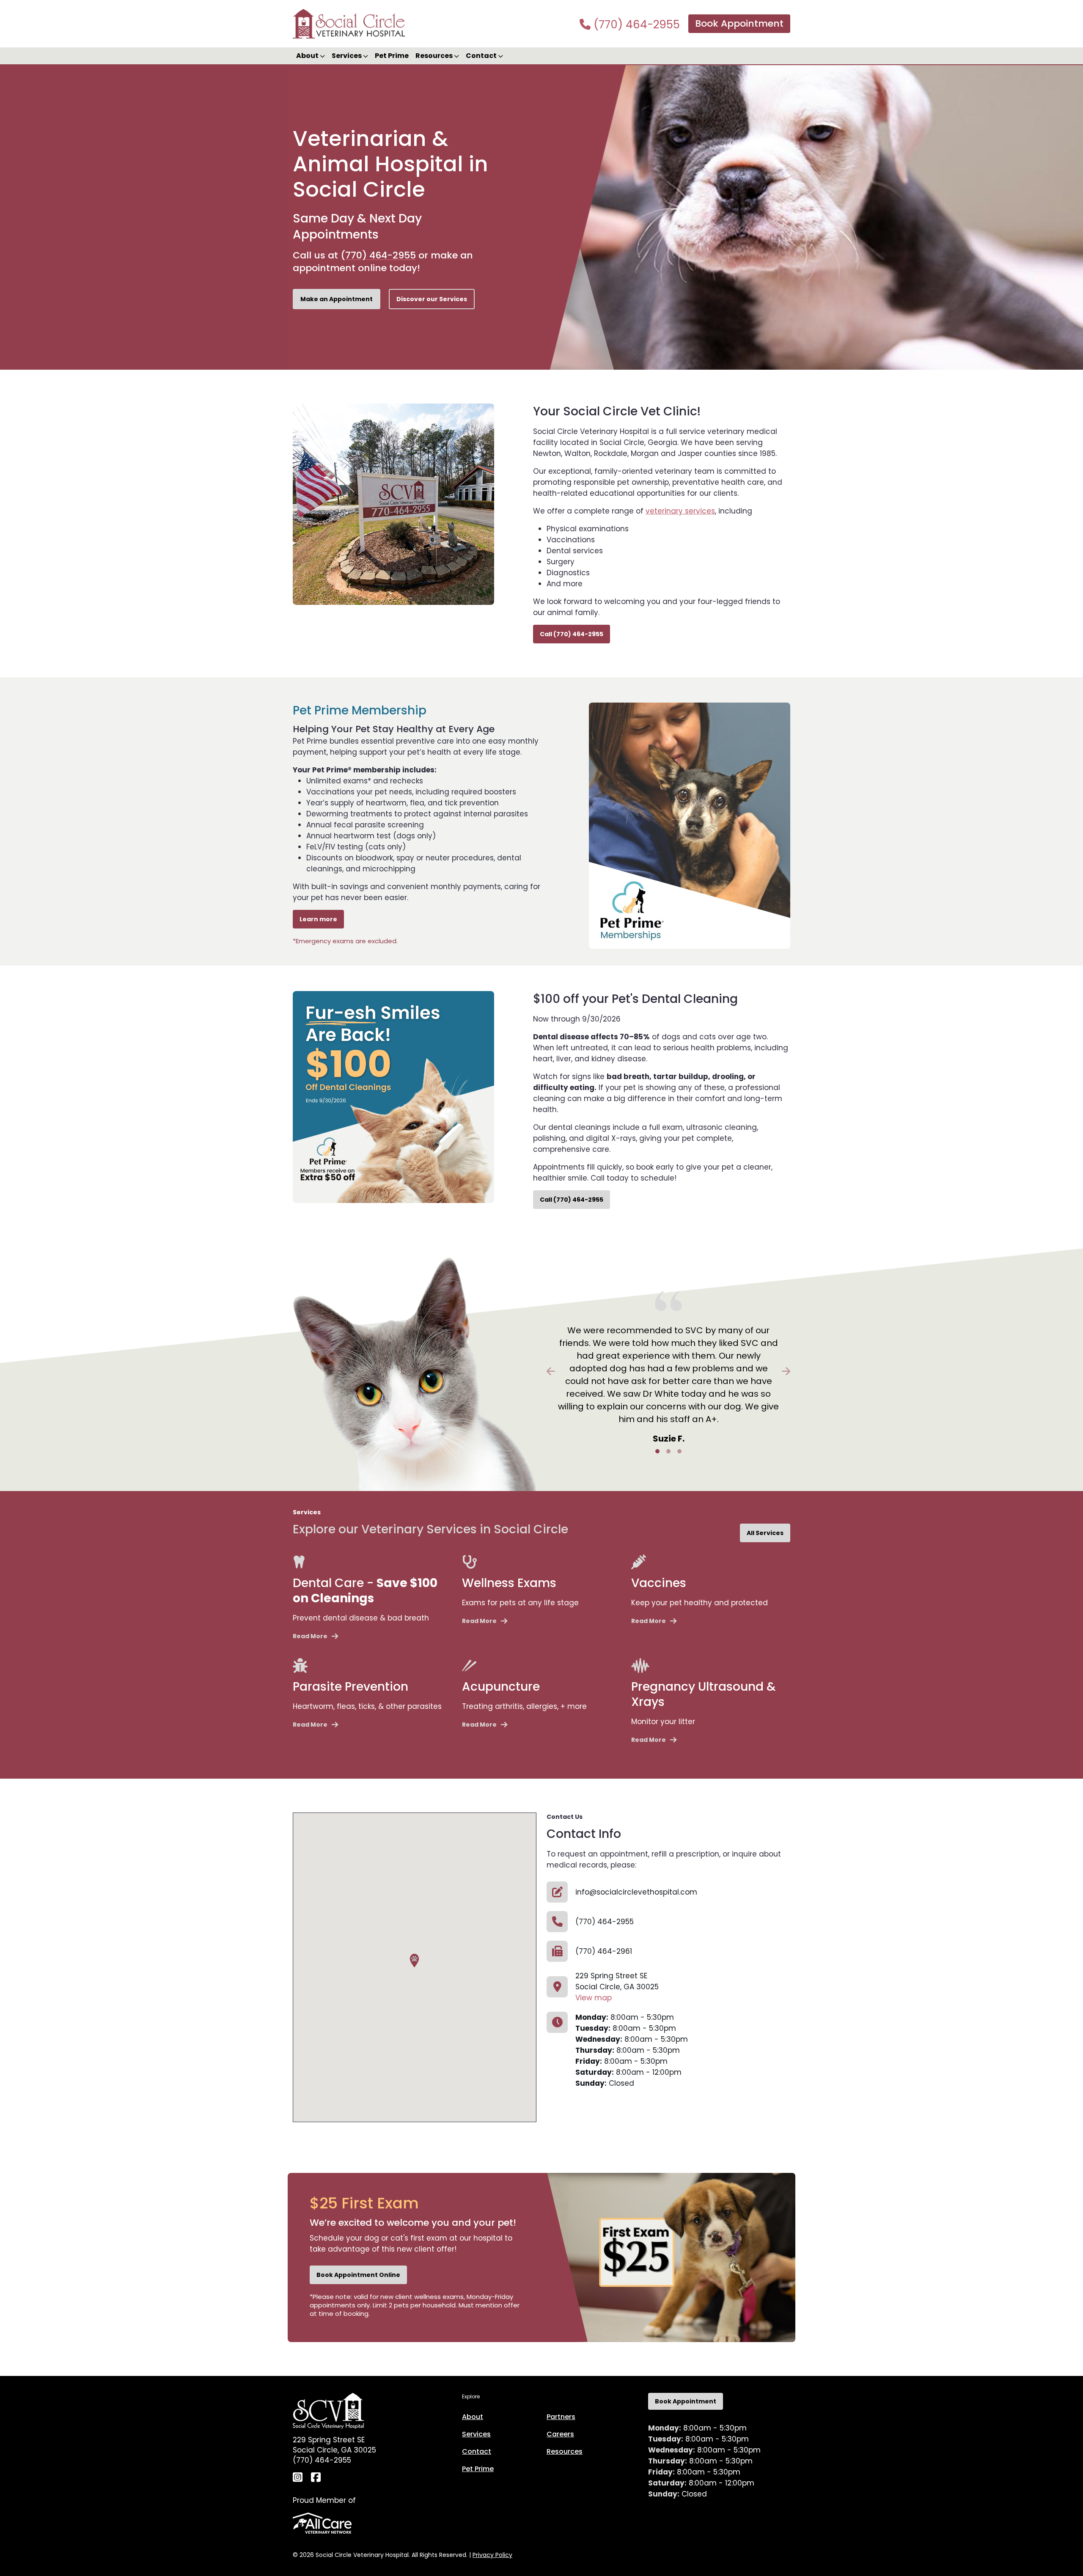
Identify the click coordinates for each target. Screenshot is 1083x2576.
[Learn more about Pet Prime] (690, 825)
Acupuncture (501, 1687)
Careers (560, 2434)
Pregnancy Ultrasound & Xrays (704, 1694)
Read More (310, 1636)
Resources (565, 2451)
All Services (765, 1533)
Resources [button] (435, 56)
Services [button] (347, 56)
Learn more (318, 919)
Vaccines (659, 1583)
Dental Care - (365, 1591)
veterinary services (680, 511)
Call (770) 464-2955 (572, 634)
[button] (414, 1961)
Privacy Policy (492, 2555)
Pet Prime (392, 56)
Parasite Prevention (350, 1687)
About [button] (308, 56)
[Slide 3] (679, 1451)
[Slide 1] (657, 1451)
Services (476, 2434)
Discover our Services (432, 299)
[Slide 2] (668, 1451)
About (473, 2417)
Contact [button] (482, 56)
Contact (477, 2451)
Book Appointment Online (358, 2275)
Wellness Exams (509, 1583)
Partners (561, 2417)
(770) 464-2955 (635, 25)
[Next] (772, 1371)
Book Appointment (739, 23)
